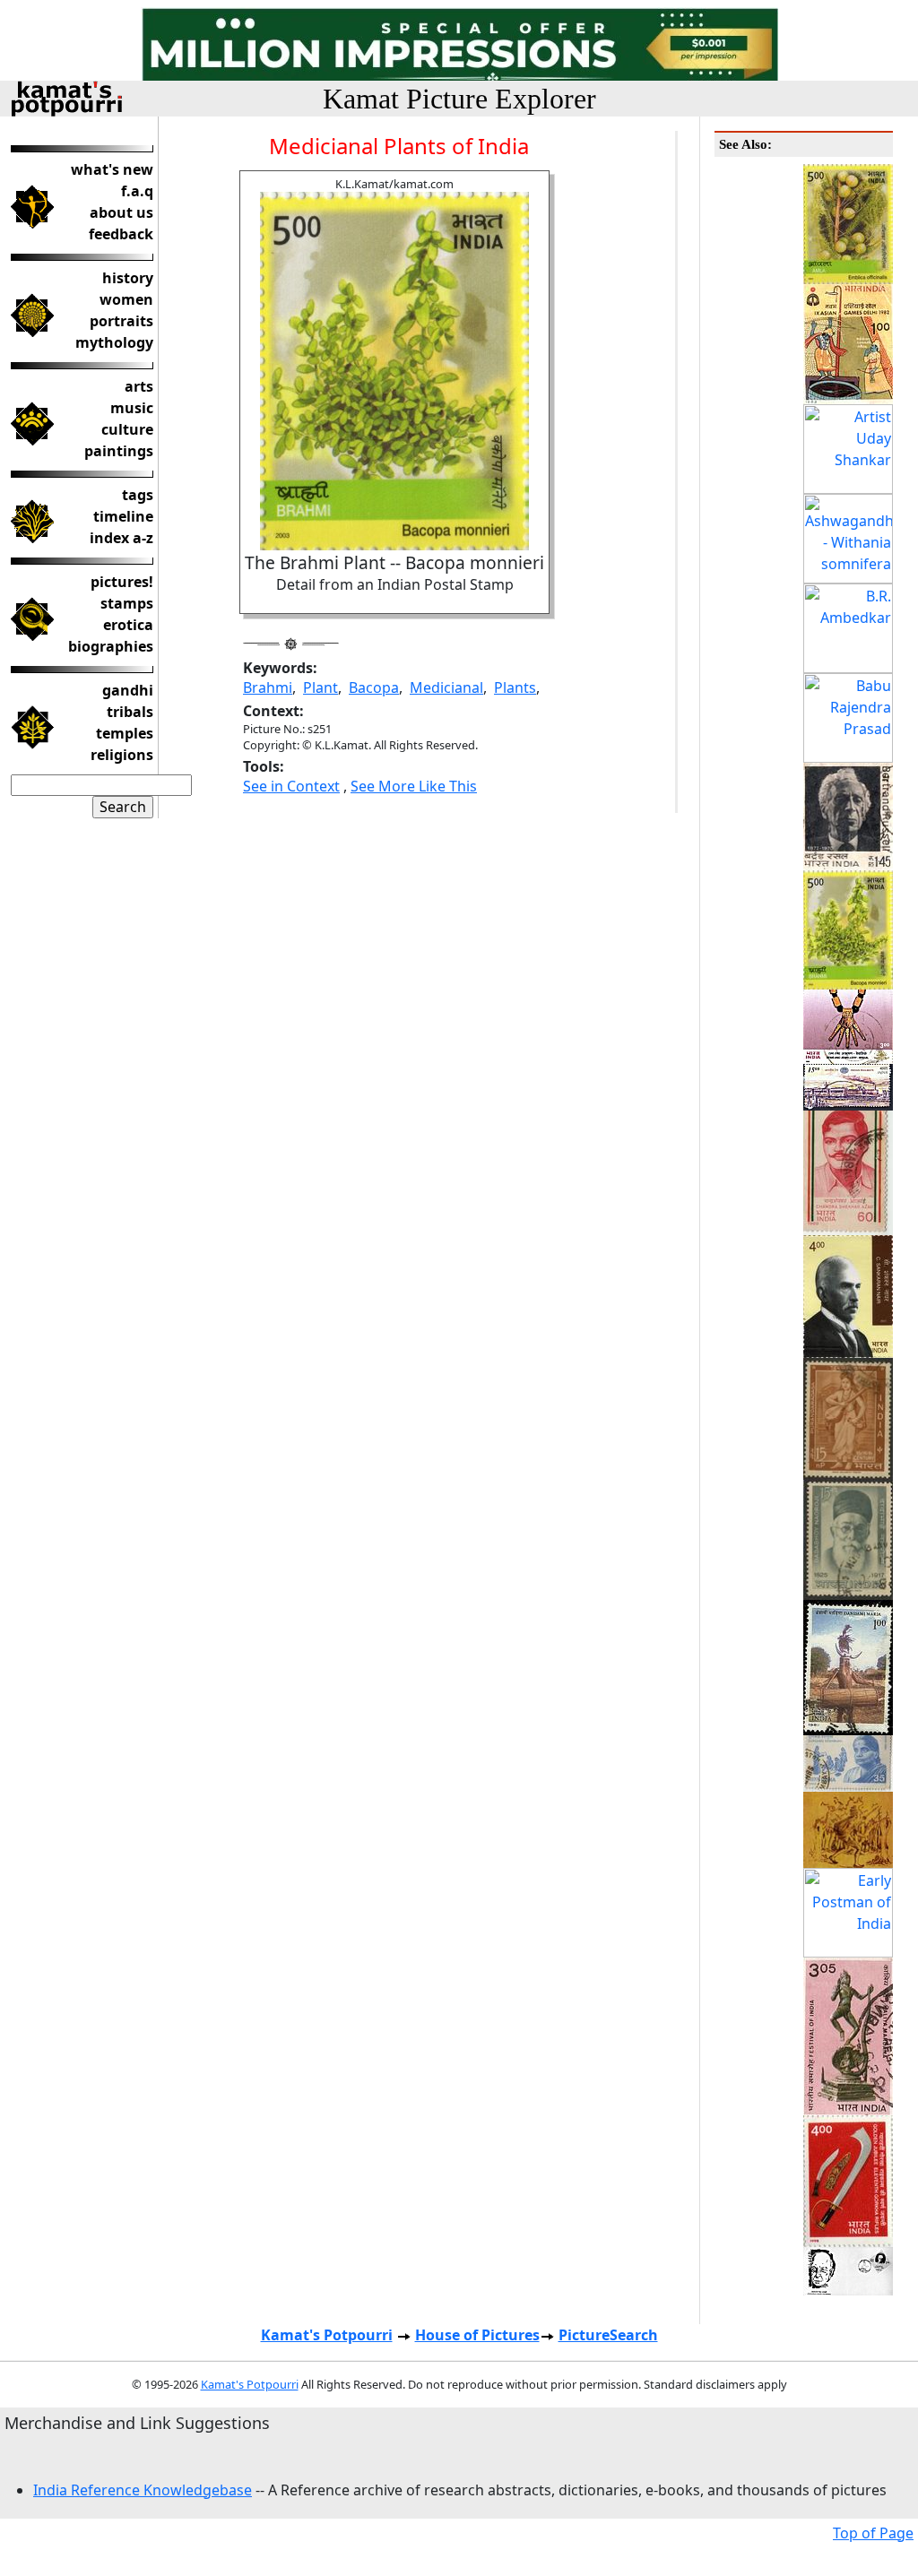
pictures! (122, 582)
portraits (121, 321)
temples (125, 733)
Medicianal (446, 687)
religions (122, 755)
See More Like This (414, 786)
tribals (130, 712)
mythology (114, 342)
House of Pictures (477, 2335)
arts (139, 386)
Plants (515, 687)
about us (121, 212)
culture (127, 429)
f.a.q (137, 191)
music (132, 408)
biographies (111, 646)
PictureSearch (608, 2335)
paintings (119, 451)
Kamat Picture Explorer (459, 99)
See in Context (291, 786)
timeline (123, 516)
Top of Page (873, 2533)
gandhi (128, 690)
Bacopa (374, 687)
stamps (127, 603)
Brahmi (268, 687)
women (126, 299)
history (128, 278)
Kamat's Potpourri (327, 2335)
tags (138, 495)
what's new (112, 169)
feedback (121, 234)
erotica (128, 625)
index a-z (121, 538)
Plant (320, 687)
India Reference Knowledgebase (143, 2490)
